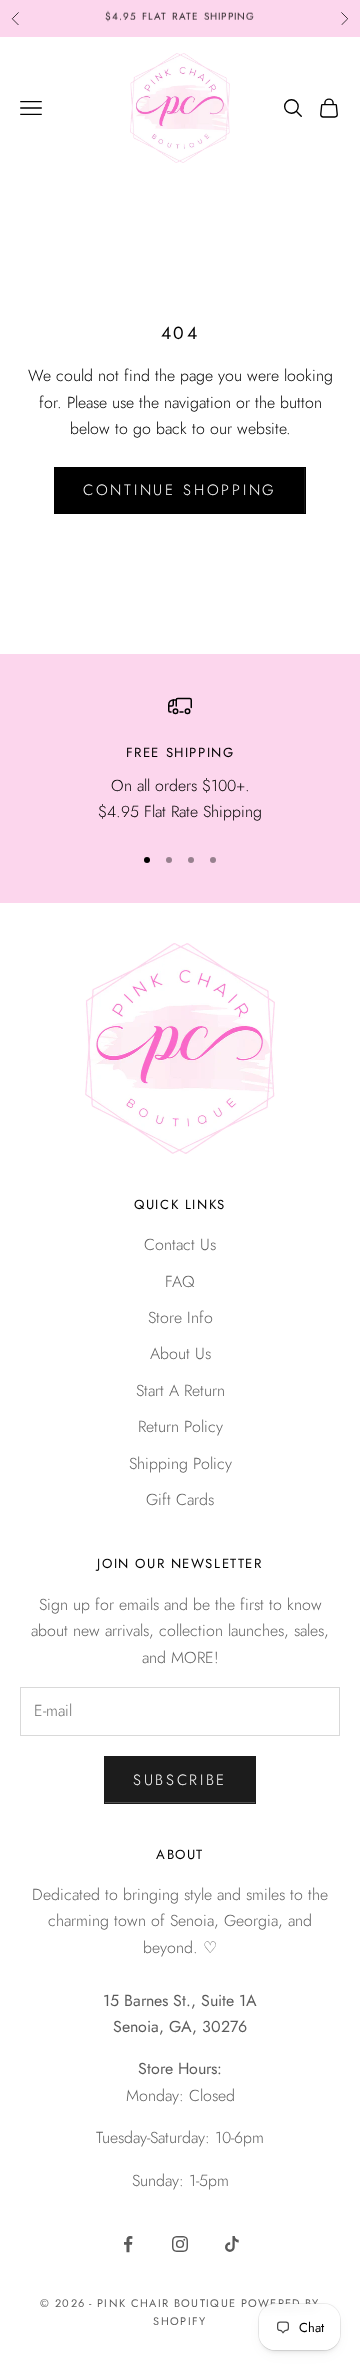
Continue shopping (180, 490)
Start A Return (180, 1390)
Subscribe (180, 1780)
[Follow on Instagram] (180, 2244)
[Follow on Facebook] (128, 2244)
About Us (180, 1353)
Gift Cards (180, 1499)
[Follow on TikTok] (232, 2244)
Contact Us (180, 1244)
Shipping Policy (180, 1463)
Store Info (180, 1317)
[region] (180, 759)
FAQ (180, 1281)
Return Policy (180, 1426)
